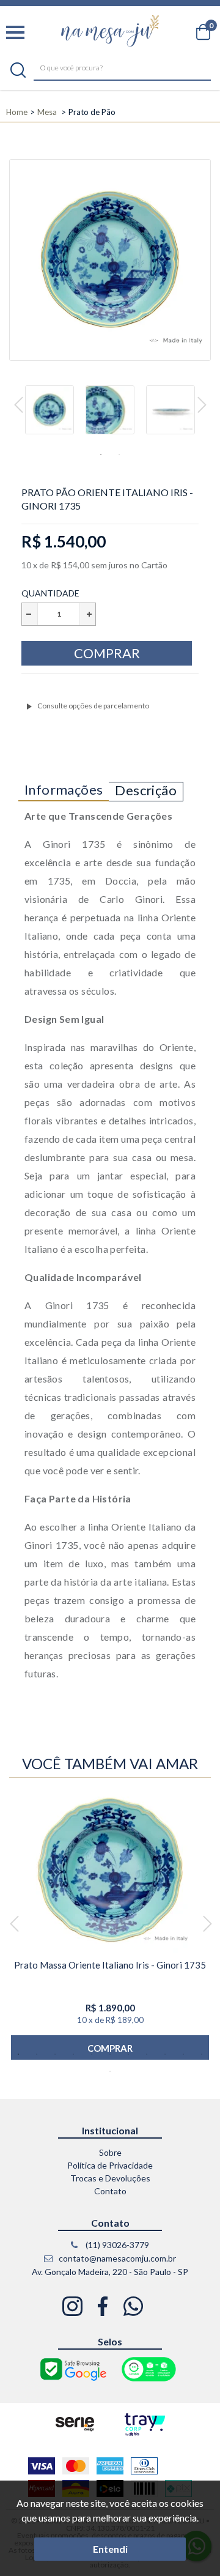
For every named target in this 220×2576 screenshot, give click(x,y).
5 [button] (92, 2054)
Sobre (110, 2152)
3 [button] (55, 2054)
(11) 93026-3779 (116, 2245)
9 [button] (165, 2054)
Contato (110, 2191)
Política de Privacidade (110, 2165)
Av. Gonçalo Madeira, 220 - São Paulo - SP (110, 2272)
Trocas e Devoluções (110, 2178)
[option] (50, 415)
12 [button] (110, 2071)
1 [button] (101, 455)
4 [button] (73, 2054)
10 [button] (183, 2054)
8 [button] (147, 2054)
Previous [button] (19, 406)
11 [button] (202, 2054)
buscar (18, 70)
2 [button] (119, 455)
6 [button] (110, 2054)
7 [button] (128, 2054)
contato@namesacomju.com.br (116, 2258)
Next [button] (202, 406)
